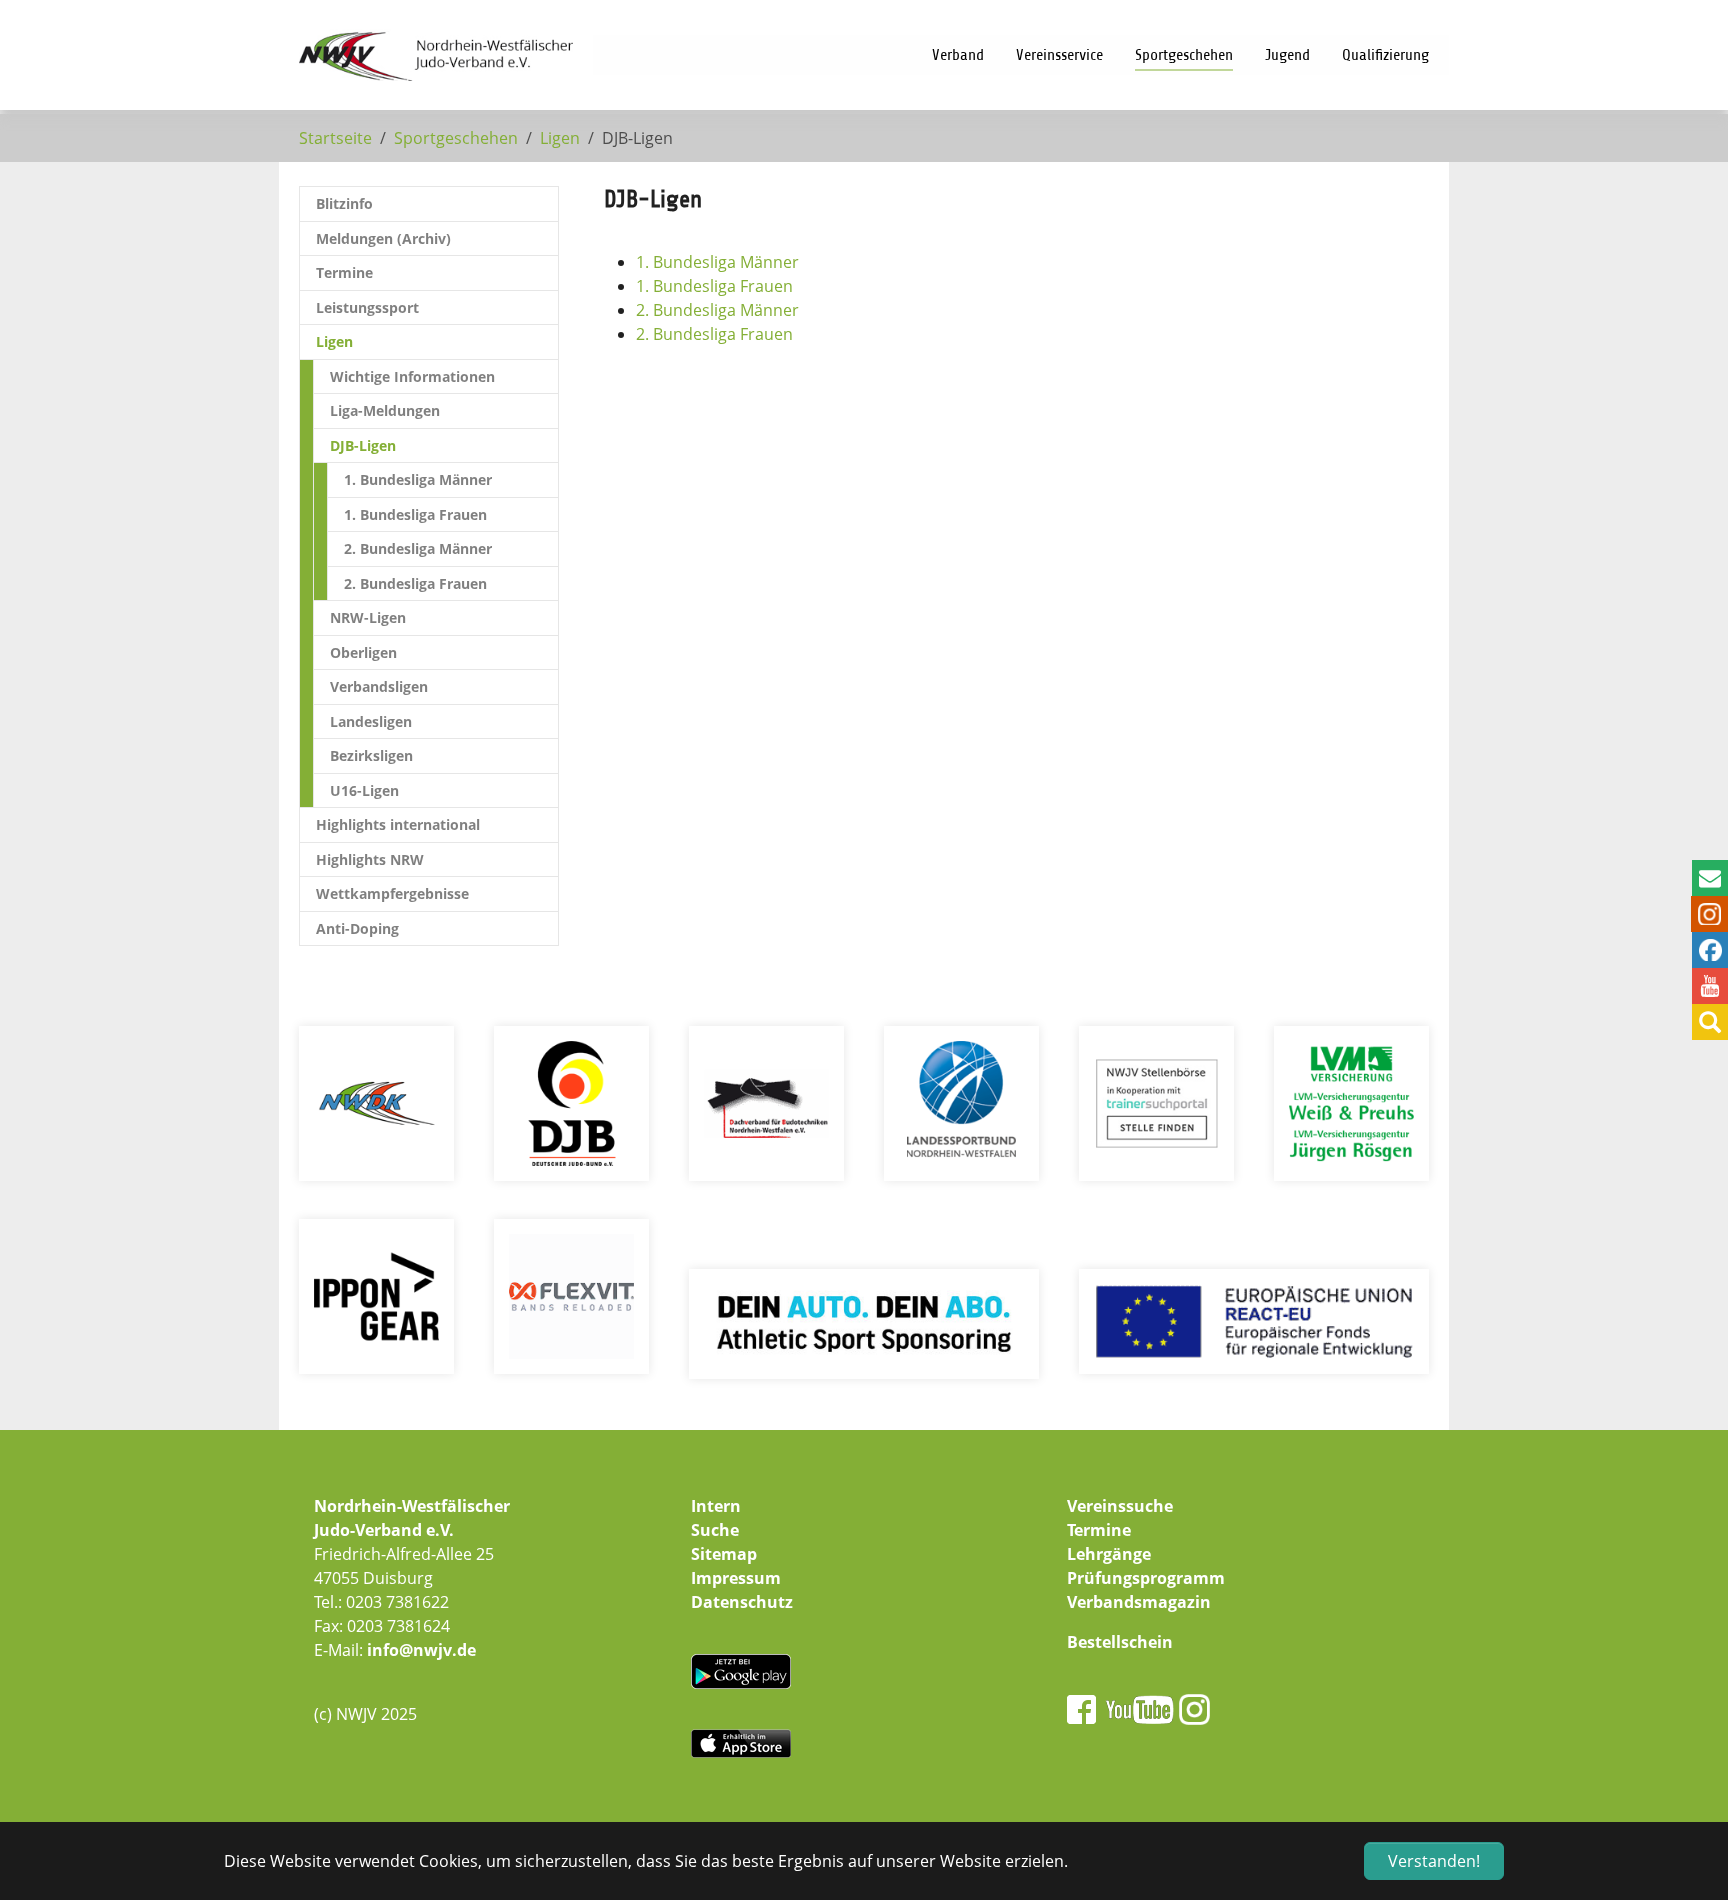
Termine (1099, 1530)
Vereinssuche (1120, 1506)
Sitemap (724, 1554)
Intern (716, 1506)
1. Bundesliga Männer (717, 262)
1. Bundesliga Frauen (714, 286)
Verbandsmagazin (1139, 1602)
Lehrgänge (1109, 1554)
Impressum (736, 1578)
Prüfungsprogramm (1146, 1578)
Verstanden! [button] (1434, 1861)
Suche (715, 1530)
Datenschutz (742, 1602)
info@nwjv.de (421, 1650)
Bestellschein (1120, 1642)
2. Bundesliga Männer (717, 310)
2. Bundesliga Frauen (714, 334)
